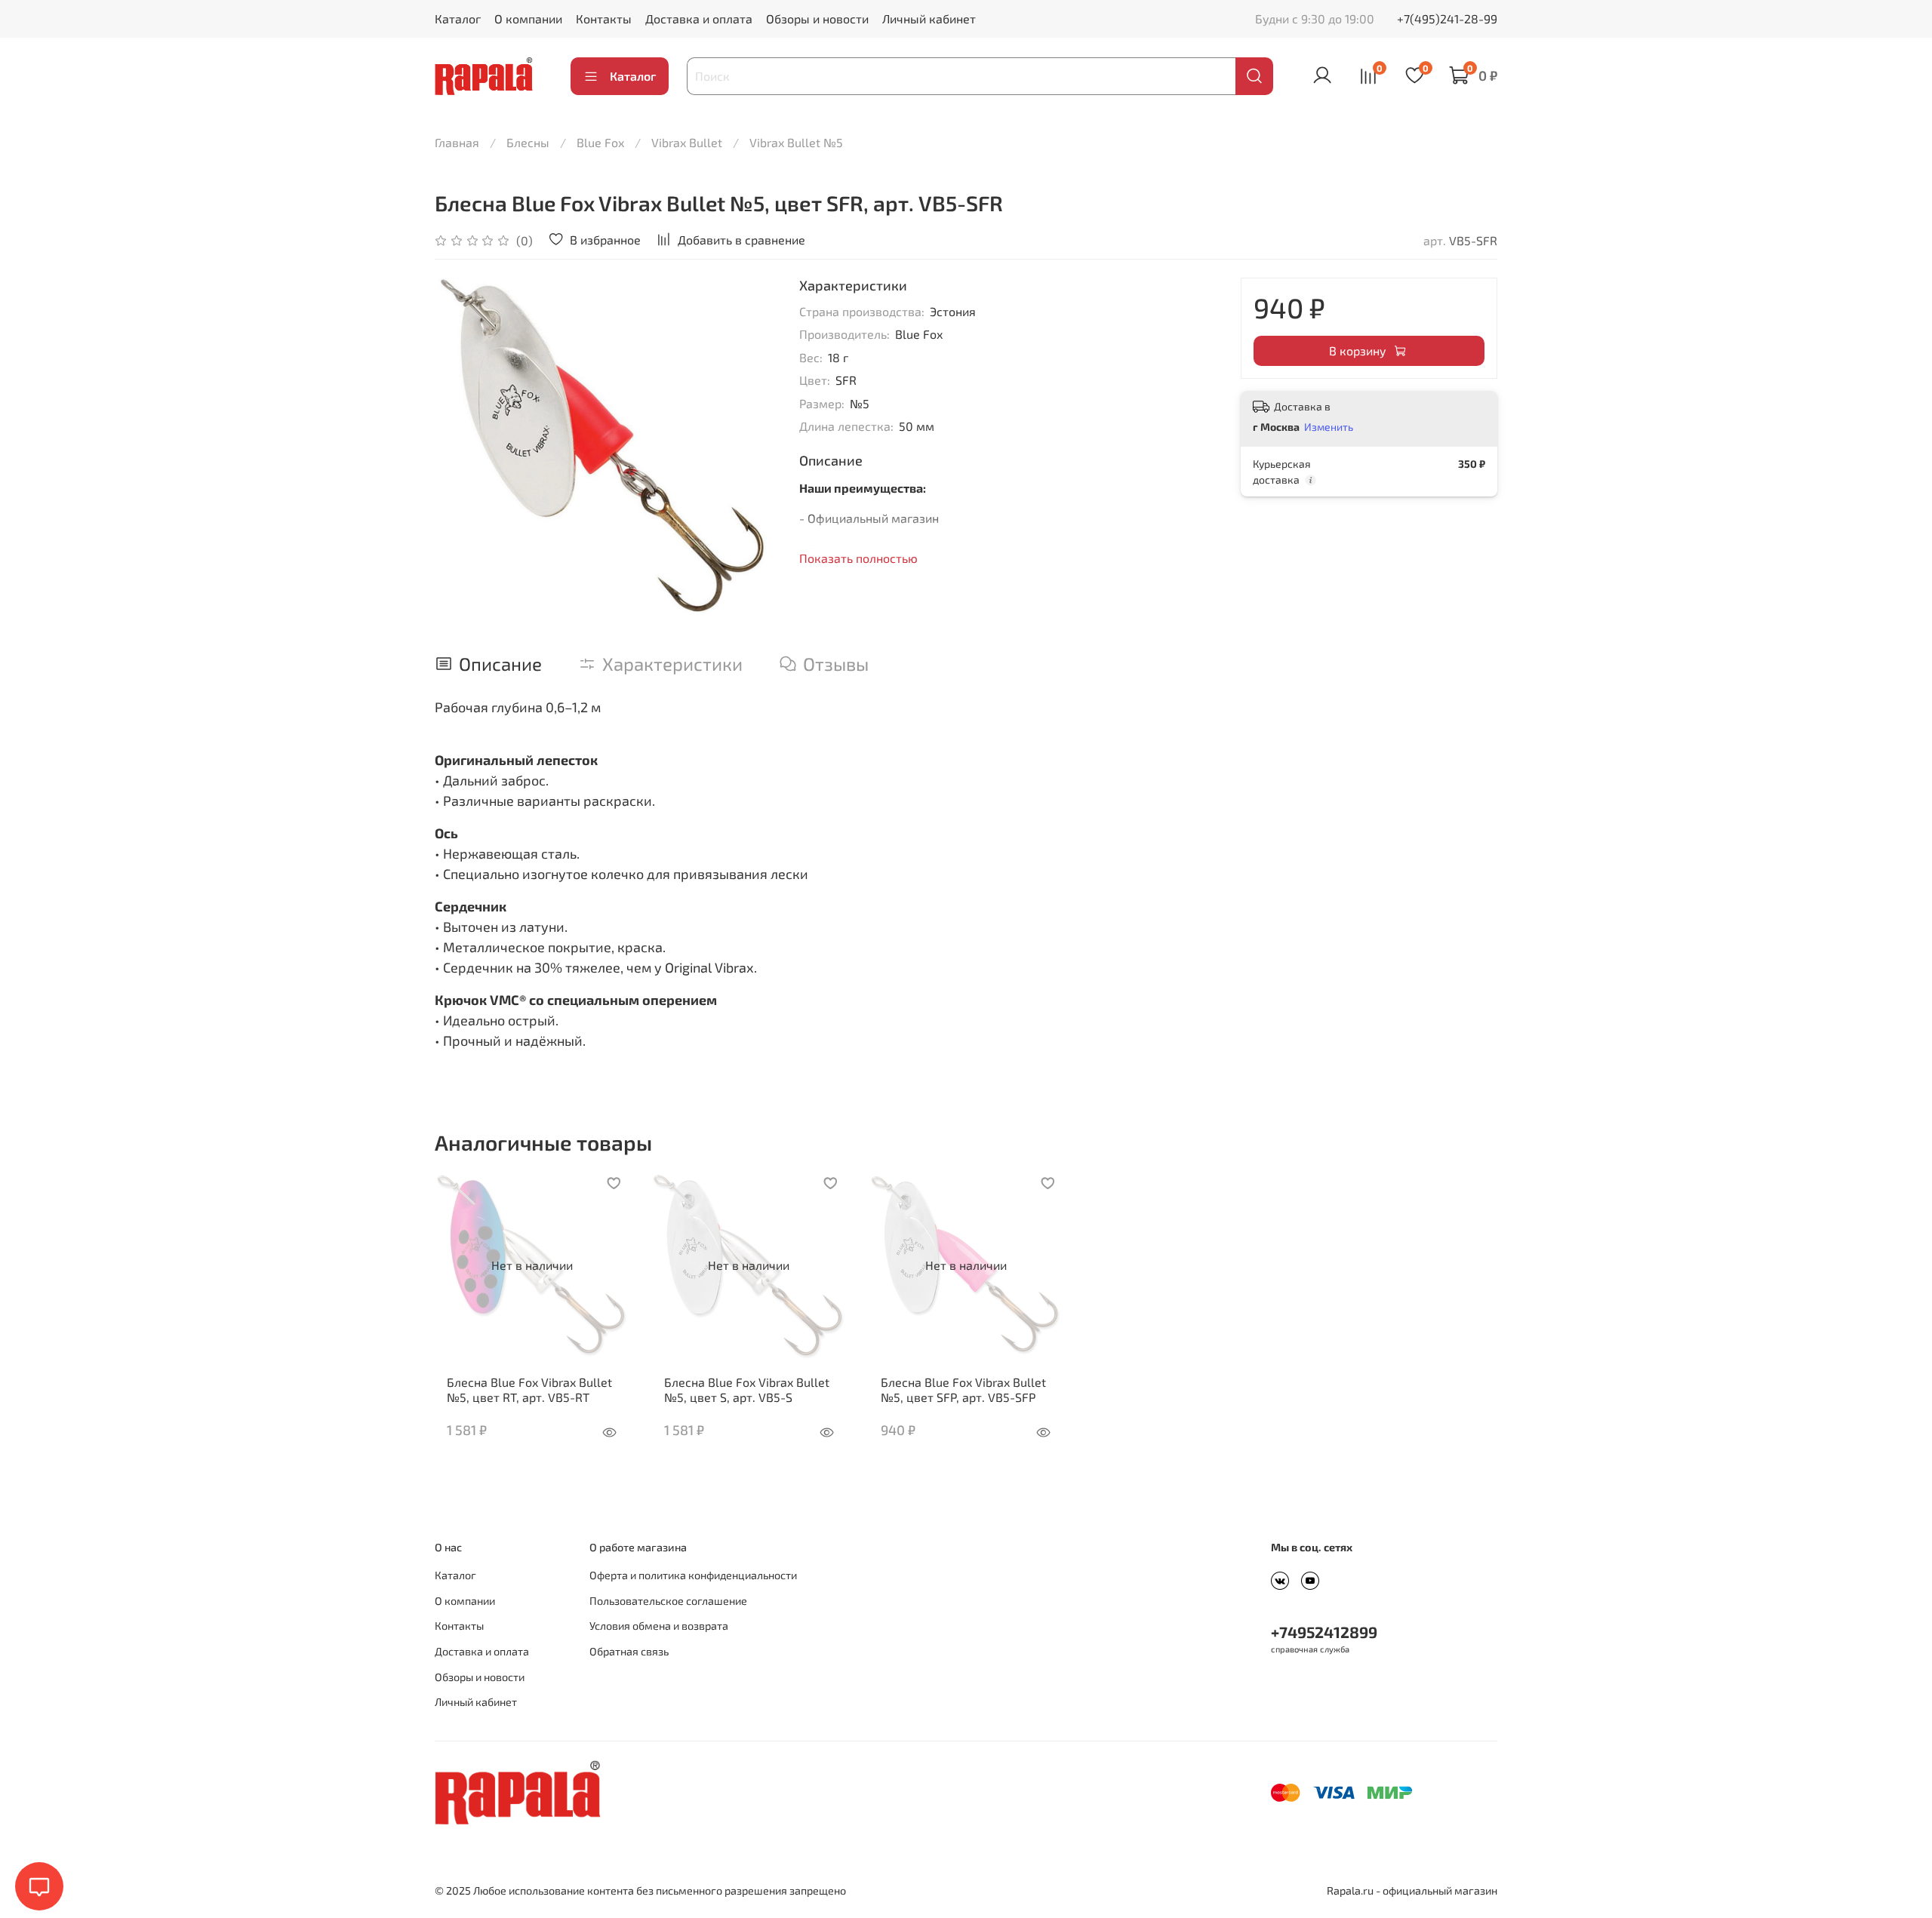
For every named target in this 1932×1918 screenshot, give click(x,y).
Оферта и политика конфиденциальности (693, 1575)
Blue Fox (600, 142)
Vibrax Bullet (687, 142)
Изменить (1329, 427)
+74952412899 (1324, 1632)
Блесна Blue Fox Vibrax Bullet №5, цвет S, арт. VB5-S (747, 1389)
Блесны (528, 142)
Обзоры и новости (817, 18)
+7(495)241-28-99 (1447, 18)
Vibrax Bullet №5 (796, 142)
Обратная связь (629, 1651)
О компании (528, 18)
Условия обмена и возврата (659, 1626)
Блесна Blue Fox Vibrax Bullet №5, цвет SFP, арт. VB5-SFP (963, 1389)
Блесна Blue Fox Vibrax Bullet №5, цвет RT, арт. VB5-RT (529, 1389)
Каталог (458, 18)
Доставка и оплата (699, 18)
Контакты (604, 18)
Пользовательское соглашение (668, 1601)
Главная (457, 142)
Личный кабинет (929, 18)
